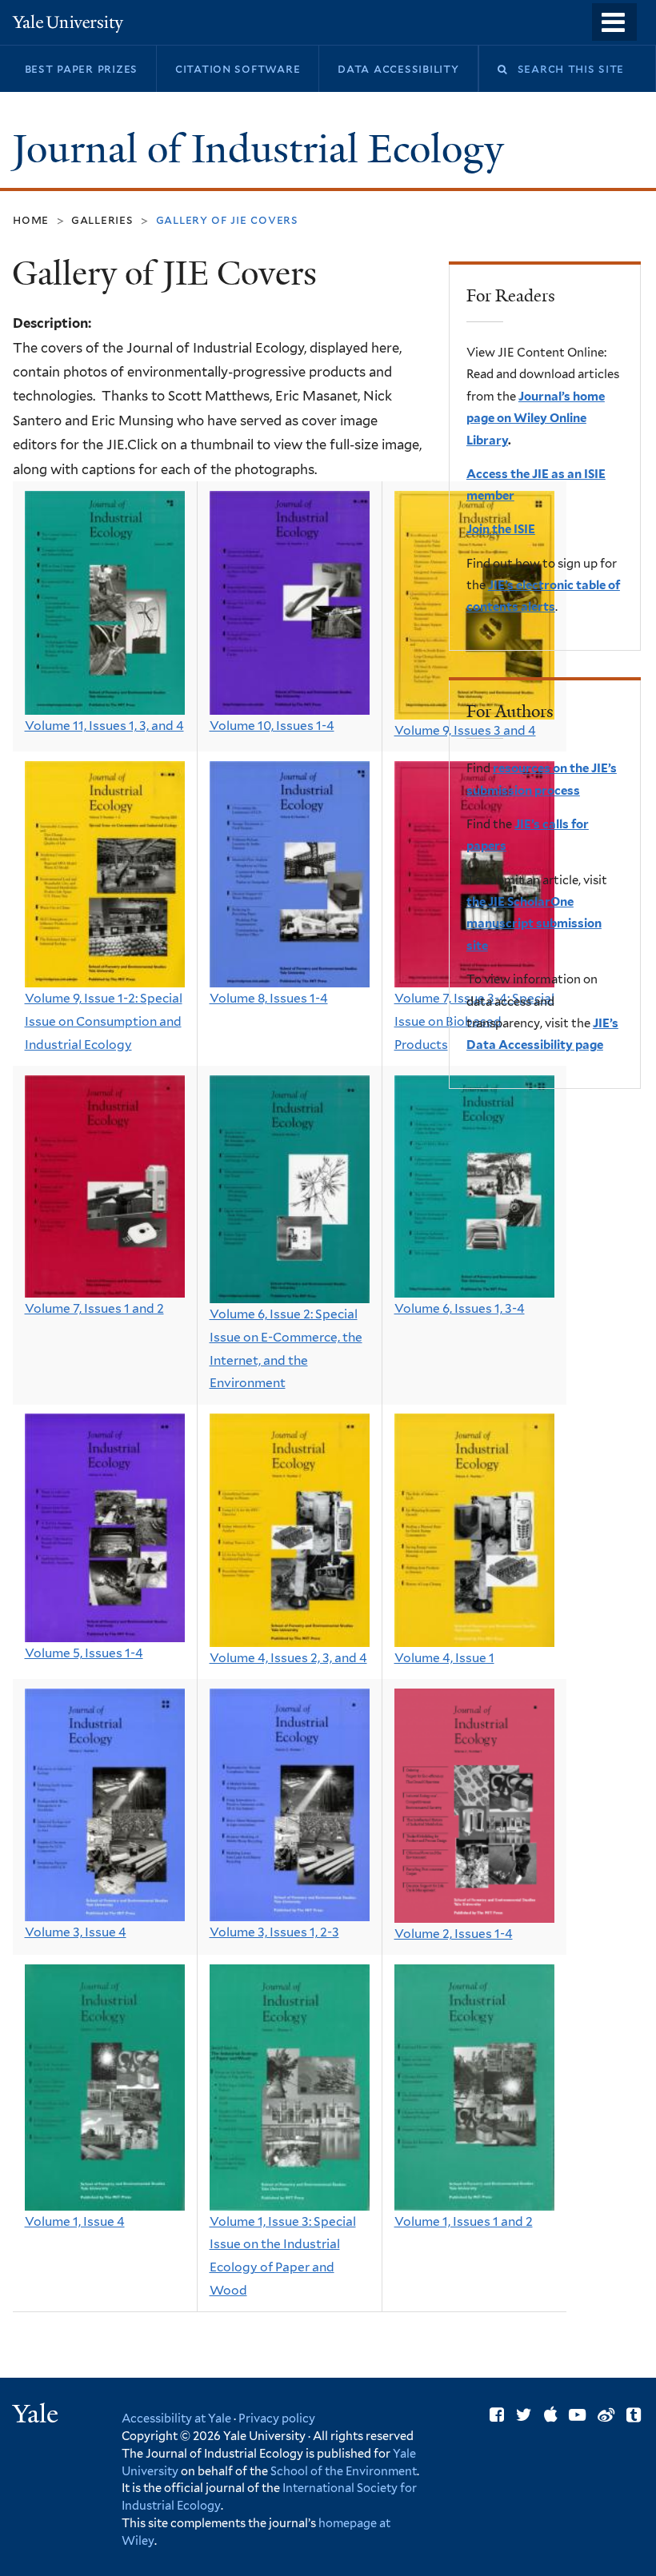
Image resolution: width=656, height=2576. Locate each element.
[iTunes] (551, 2415)
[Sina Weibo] (606, 2415)
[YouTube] (577, 2415)
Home (31, 219)
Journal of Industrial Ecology (263, 149)
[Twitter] (524, 2415)
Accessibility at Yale (176, 2418)
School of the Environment (344, 2471)
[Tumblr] (634, 2415)
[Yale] (38, 2416)
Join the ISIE (501, 529)
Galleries (102, 219)
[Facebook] (497, 2415)
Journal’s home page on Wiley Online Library (536, 419)
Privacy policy (277, 2418)
